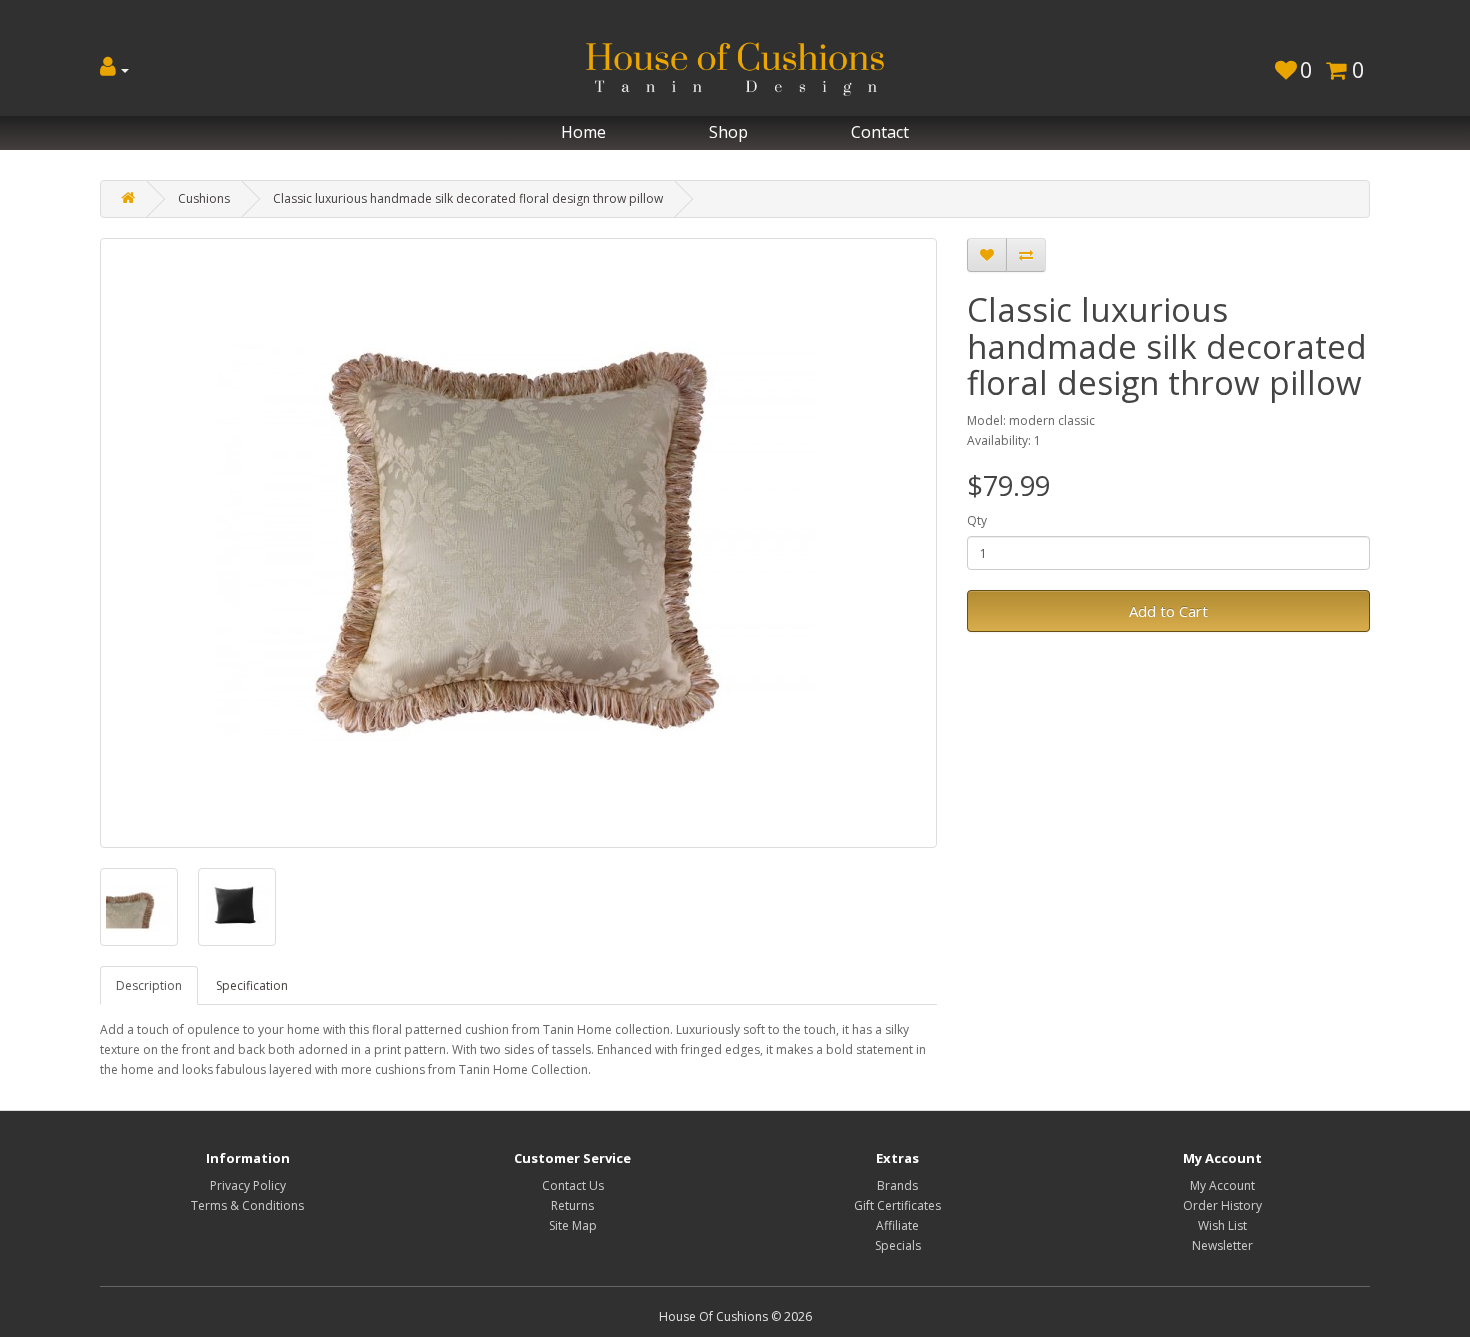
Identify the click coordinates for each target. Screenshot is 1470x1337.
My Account (1222, 1185)
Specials (898, 1245)
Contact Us (573, 1185)
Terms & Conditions (247, 1205)
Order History (1222, 1205)
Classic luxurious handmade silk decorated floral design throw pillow (468, 198)
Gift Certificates (897, 1205)
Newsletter (1222, 1245)
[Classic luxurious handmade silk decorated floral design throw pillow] (518, 543)
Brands (897, 1185)
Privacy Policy (248, 1185)
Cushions (204, 198)
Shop (728, 132)
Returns (572, 1205)
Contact (880, 132)
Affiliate (897, 1225)
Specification (252, 985)
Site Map (573, 1225)
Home (583, 132)
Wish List (1222, 1225)
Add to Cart (1168, 611)
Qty (977, 520)
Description (149, 985)
